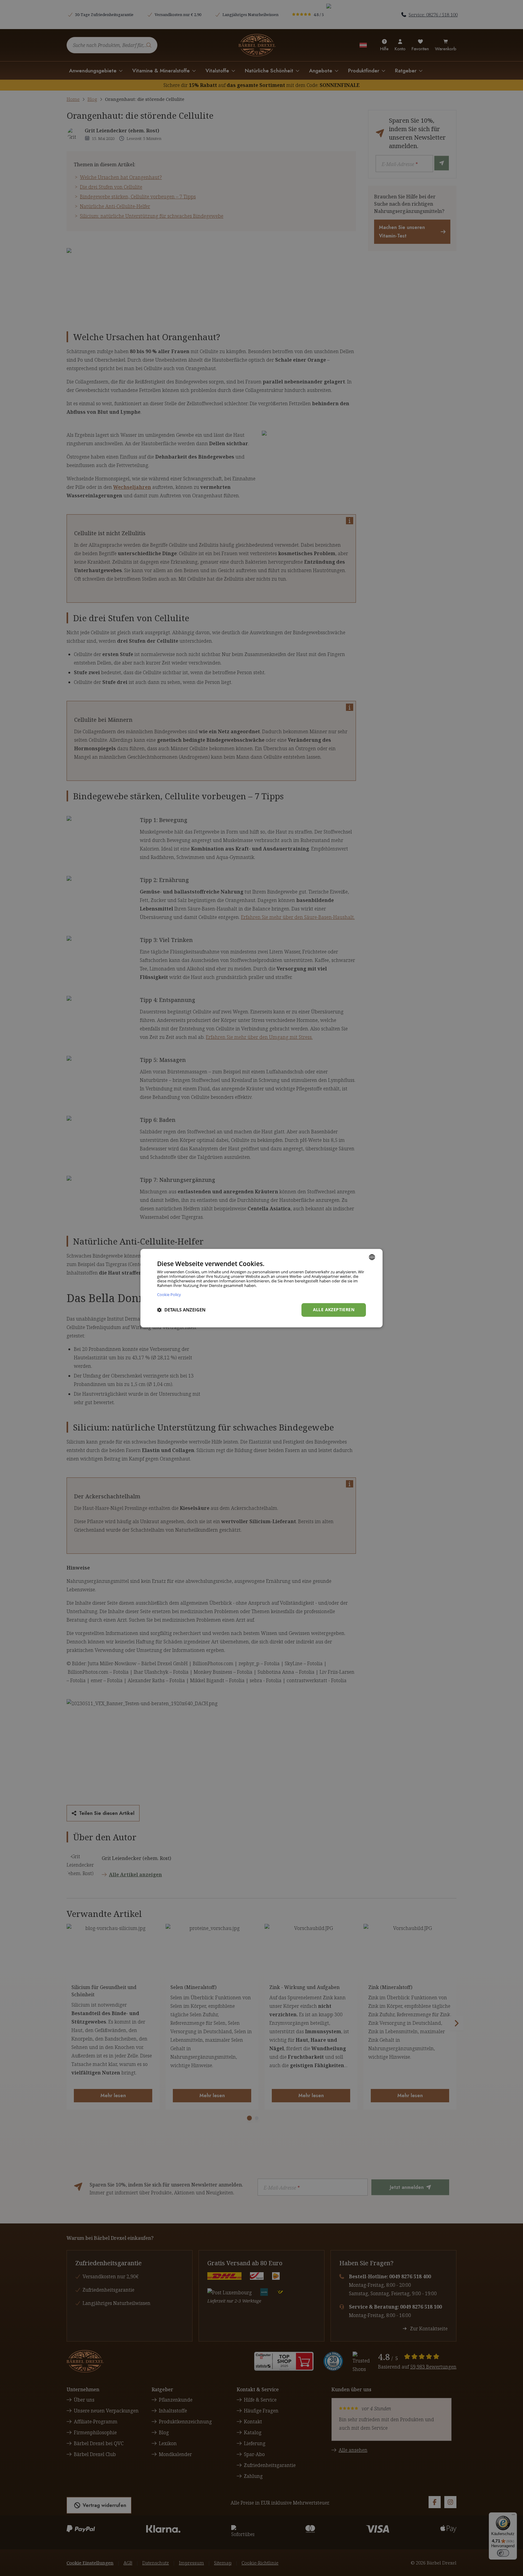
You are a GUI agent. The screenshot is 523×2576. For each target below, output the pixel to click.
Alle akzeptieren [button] (334, 1310)
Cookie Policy (169, 1294)
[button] (181, 1310)
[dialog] (261, 1288)
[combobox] (372, 1257)
